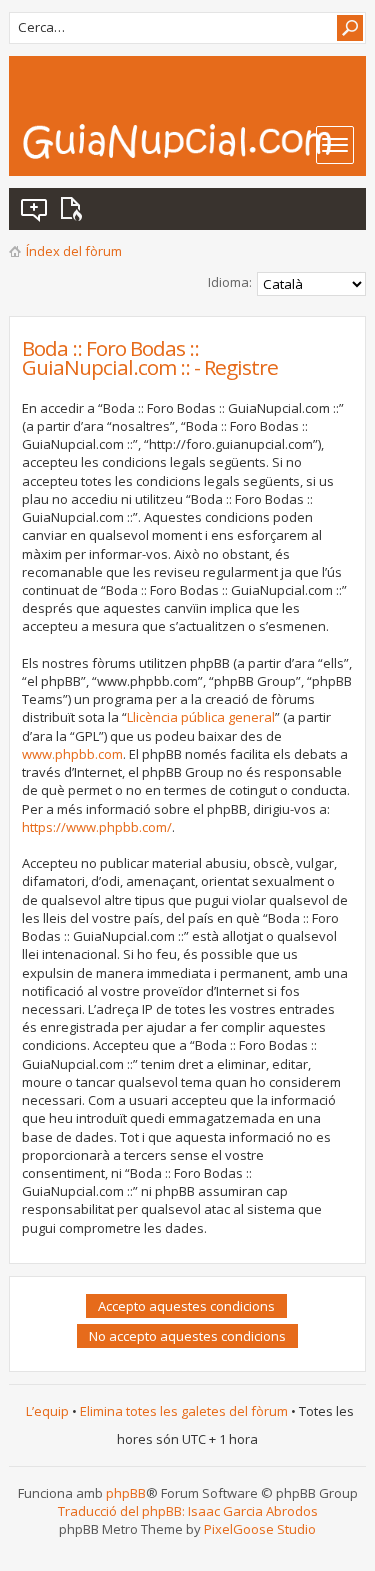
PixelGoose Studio (260, 1529)
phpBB (126, 1493)
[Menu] (335, 145)
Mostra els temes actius (75, 209)
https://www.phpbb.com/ (97, 827)
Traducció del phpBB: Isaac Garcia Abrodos (188, 1511)
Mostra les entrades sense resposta (35, 209)
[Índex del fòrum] (193, 141)
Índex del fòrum (74, 251)
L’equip (47, 1411)
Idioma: (230, 282)
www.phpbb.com (72, 754)
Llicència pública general (201, 717)
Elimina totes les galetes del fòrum (184, 1411)
